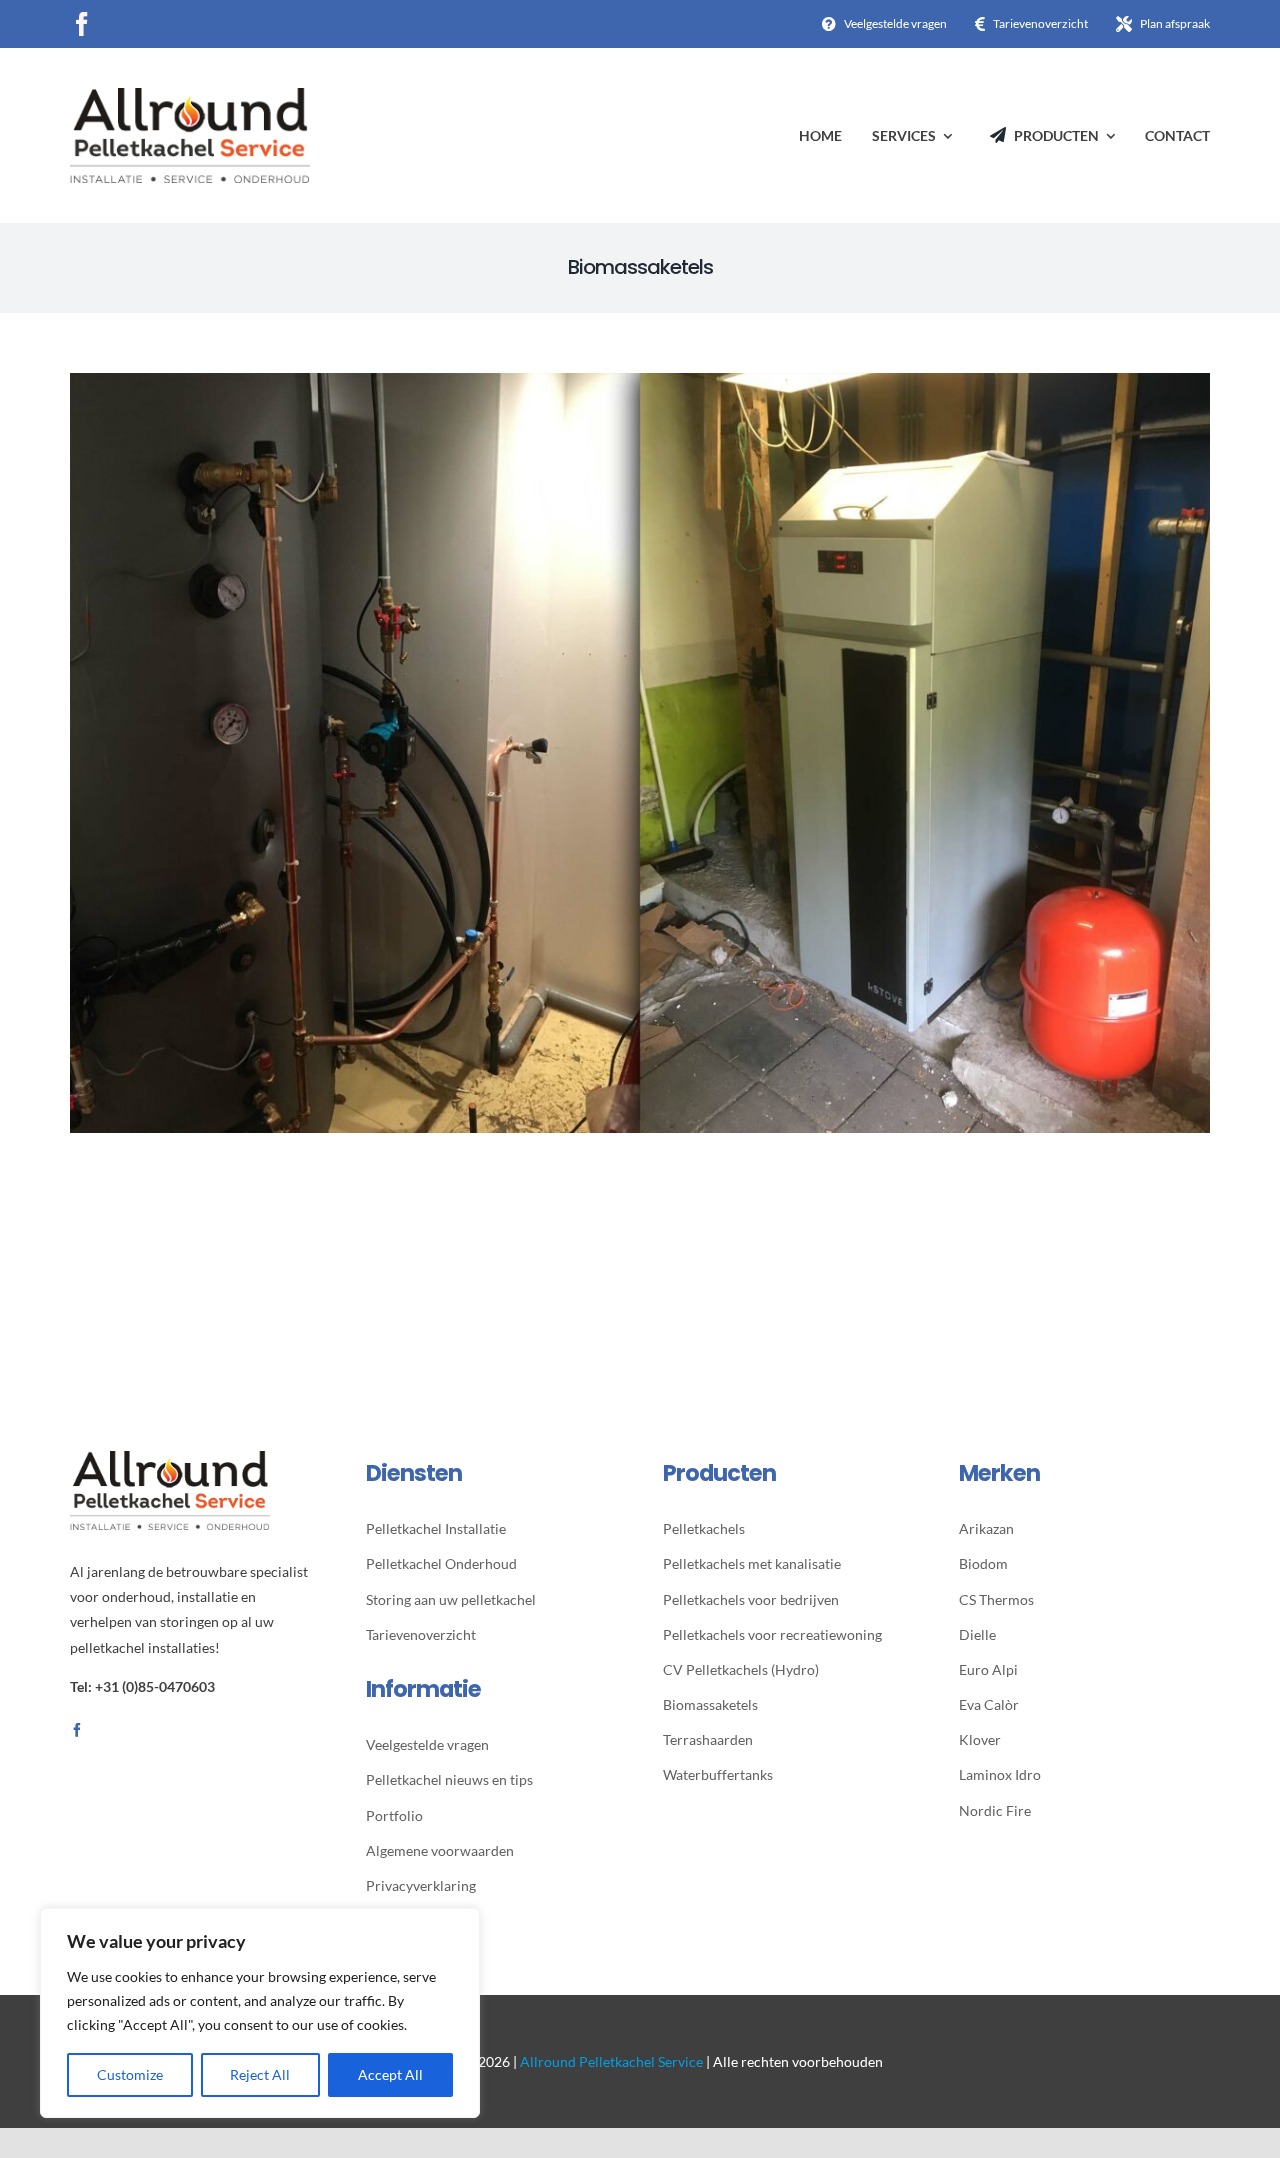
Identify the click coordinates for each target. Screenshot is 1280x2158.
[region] (260, 2013)
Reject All (260, 2074)
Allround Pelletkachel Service (611, 2061)
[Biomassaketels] (640, 386)
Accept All (390, 2074)
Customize (130, 2074)
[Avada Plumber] (190, 95)
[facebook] (82, 24)
